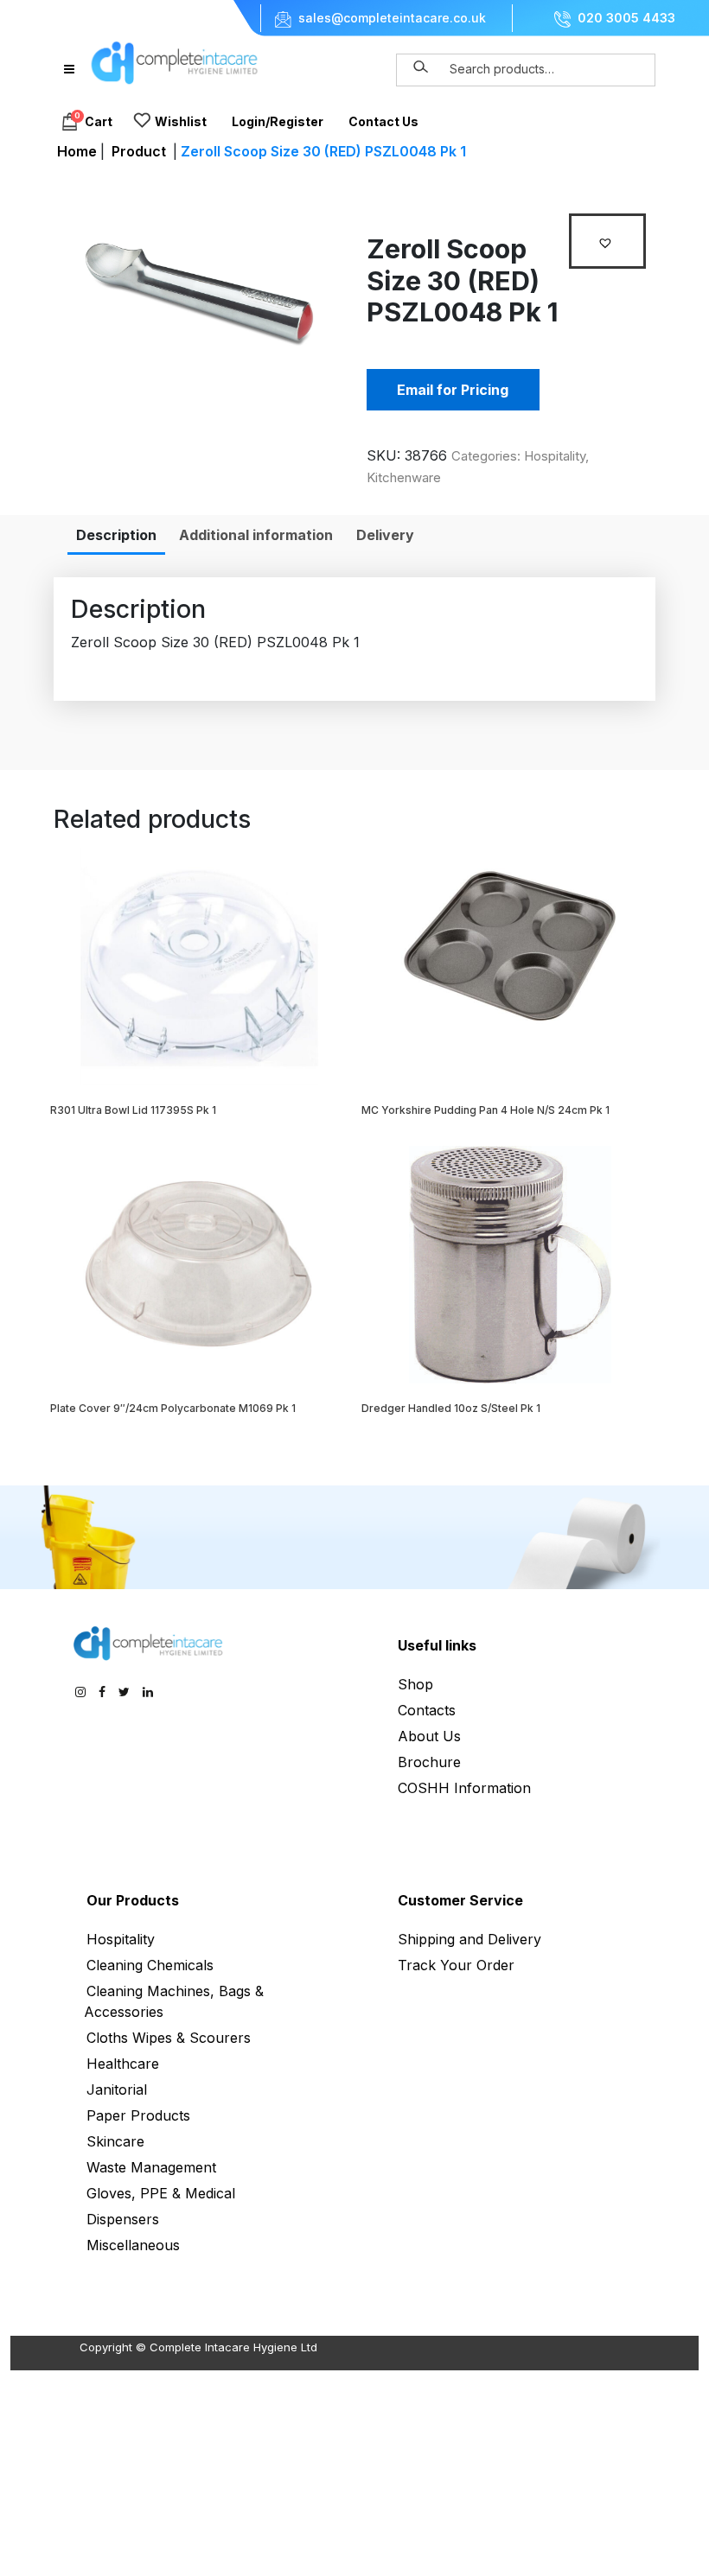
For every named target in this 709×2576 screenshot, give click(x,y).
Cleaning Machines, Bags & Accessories (174, 2001)
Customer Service (460, 1900)
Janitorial (117, 2089)
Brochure (429, 1762)
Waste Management (151, 2167)
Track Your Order (456, 1965)
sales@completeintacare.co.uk (392, 18)
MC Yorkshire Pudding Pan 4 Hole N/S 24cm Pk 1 (485, 1110)
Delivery (385, 535)
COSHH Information (464, 1788)
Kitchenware (404, 477)
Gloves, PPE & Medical (161, 2193)
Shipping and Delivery (469, 1939)
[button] (607, 241)
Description (116, 535)
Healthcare (123, 2064)
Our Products (133, 1900)
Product (139, 151)
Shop (415, 1684)
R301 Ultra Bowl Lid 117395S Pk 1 (133, 1110)
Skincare (115, 2141)
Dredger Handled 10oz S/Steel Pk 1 (451, 1408)
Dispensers (123, 2219)
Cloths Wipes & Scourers (169, 2038)
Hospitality (555, 456)
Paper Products (138, 2115)
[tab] (116, 535)
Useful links (437, 1645)
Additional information (256, 535)
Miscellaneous (133, 2245)
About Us (429, 1736)
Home (77, 151)
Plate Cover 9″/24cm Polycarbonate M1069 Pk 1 (173, 1408)
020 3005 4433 (626, 18)
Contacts (427, 1710)
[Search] (421, 67)
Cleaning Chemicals (150, 1965)
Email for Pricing (453, 390)
